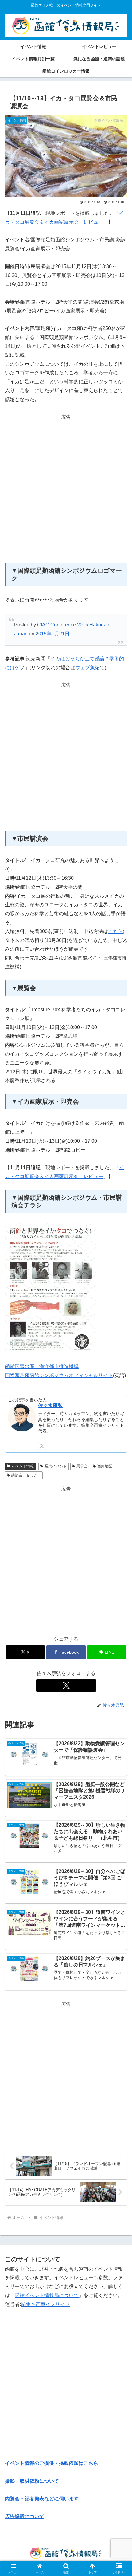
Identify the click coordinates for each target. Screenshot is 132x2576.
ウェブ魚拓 (87, 668)
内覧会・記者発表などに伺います (42, 2499)
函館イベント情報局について (47, 2295)
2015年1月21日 (53, 634)
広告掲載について (25, 2516)
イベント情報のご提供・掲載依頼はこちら (52, 2463)
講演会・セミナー (26, 1475)
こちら (115, 931)
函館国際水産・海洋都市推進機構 (42, 1366)
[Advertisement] (66, 488)
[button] (119, 1457)
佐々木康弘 (50, 1405)
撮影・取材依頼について (32, 2481)
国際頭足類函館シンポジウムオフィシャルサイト (59, 1375)
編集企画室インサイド (45, 2304)
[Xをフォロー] (66, 1685)
